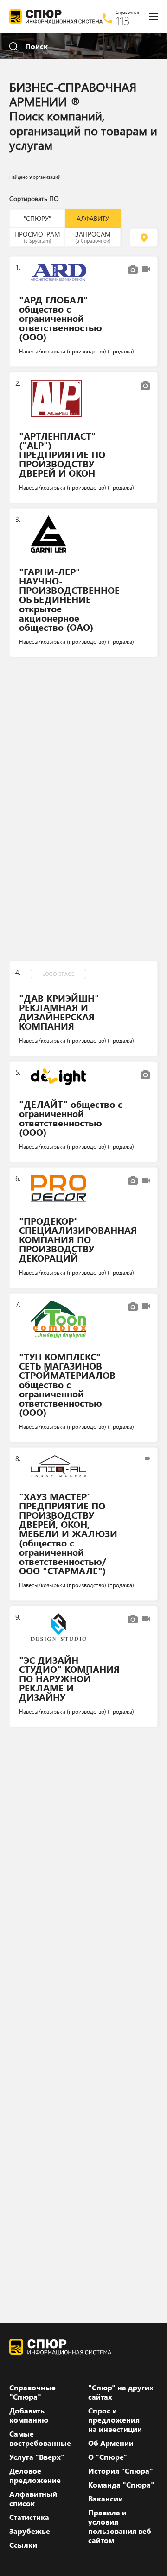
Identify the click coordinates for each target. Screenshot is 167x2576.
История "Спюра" (121, 2471)
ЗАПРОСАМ (93, 237)
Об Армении (111, 2443)
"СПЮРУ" (37, 218)
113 (123, 20)
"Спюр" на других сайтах (121, 2392)
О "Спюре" (108, 2457)
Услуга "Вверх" (37, 2457)
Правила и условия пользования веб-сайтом (121, 2526)
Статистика (29, 2517)
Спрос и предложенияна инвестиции (115, 2420)
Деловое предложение (35, 2475)
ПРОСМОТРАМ (37, 237)
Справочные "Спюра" (32, 2392)
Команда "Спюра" (121, 2485)
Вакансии (106, 2499)
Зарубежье (30, 2531)
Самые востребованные (40, 2438)
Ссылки (23, 2545)
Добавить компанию (29, 2415)
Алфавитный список (33, 2499)
